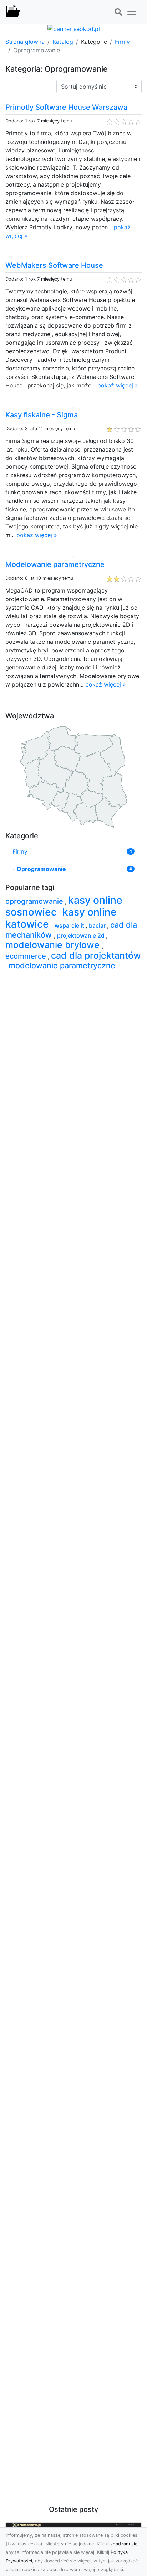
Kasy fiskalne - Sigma (42, 415)
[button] (118, 12)
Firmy (122, 42)
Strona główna (25, 42)
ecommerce (27, 956)
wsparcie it (70, 925)
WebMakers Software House (54, 265)
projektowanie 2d (82, 935)
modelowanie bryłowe (54, 945)
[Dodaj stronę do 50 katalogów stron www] (74, 28)
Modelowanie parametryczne (55, 564)
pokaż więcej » (118, 385)
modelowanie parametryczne (62, 965)
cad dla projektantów (96, 955)
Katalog (63, 42)
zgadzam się (124, 2544)
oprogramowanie (35, 901)
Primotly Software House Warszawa (66, 107)
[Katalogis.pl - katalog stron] (13, 12)
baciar (98, 925)
